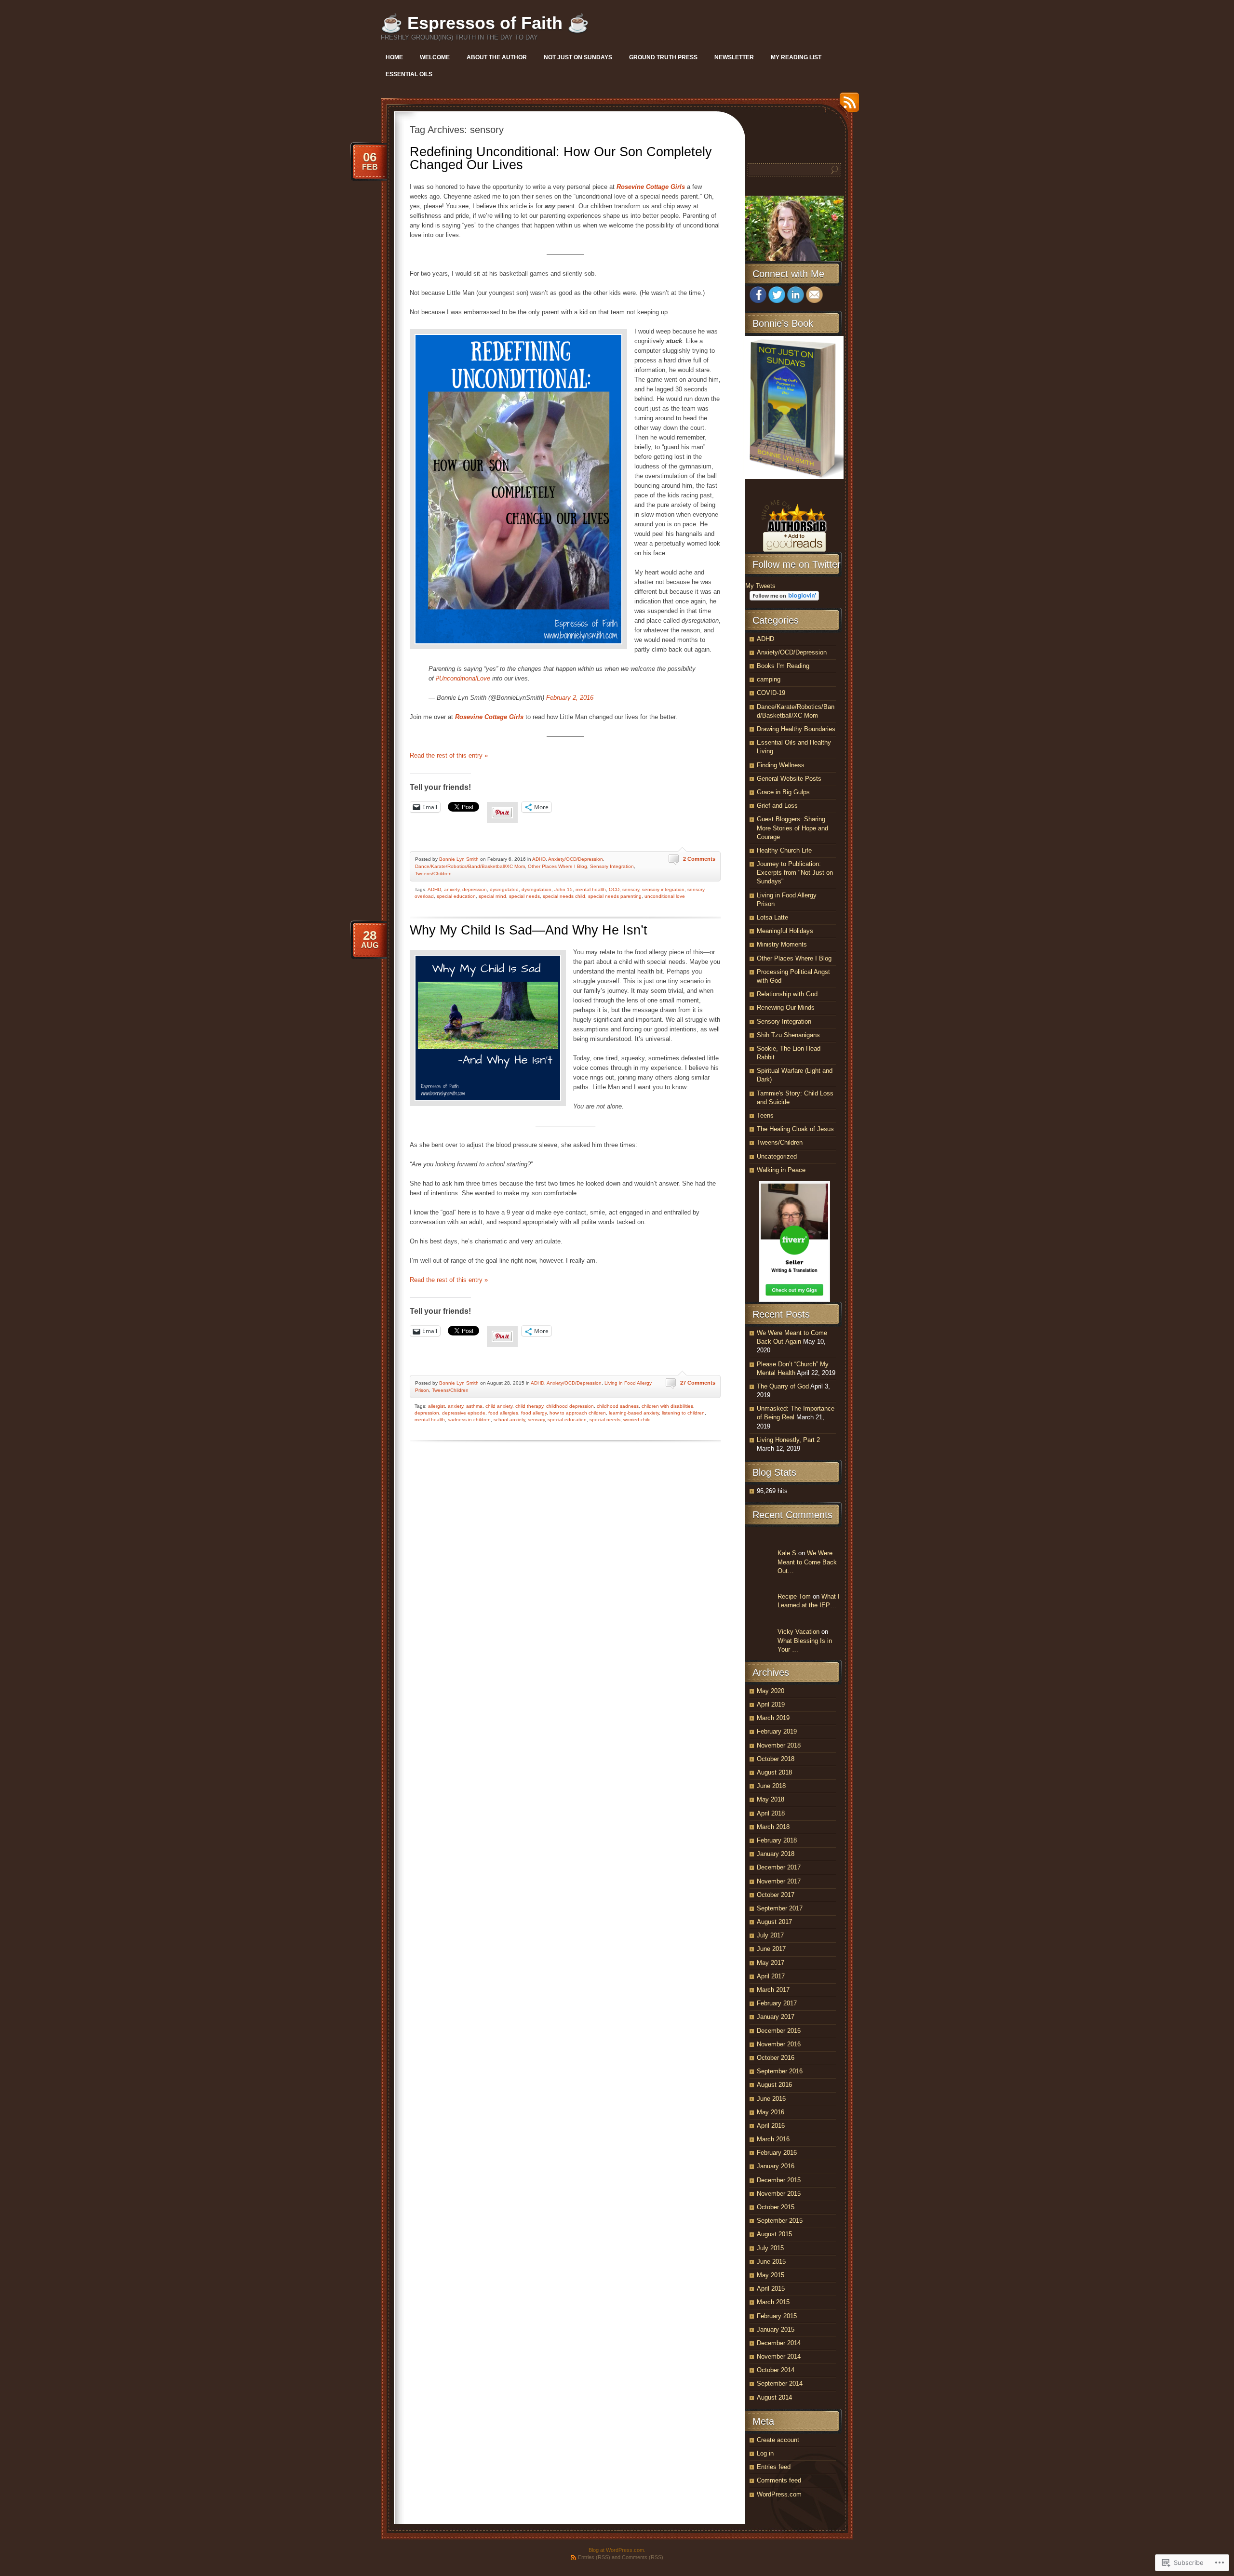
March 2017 (773, 1990)
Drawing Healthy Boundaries (796, 729)
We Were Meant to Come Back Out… (807, 1562)
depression (475, 889)
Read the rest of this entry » (449, 755)
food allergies (503, 1413)
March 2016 (773, 2139)
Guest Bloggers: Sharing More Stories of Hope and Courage (792, 828)
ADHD (539, 859)
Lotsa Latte (772, 917)
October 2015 (776, 2207)
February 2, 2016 (570, 698)
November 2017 (779, 1881)
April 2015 (771, 2289)
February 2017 (777, 2003)
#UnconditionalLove (463, 678)
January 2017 (776, 2017)
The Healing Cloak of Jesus (795, 1129)
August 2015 (774, 2234)
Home (394, 57)
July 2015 (770, 2248)
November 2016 (779, 2044)
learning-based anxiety (634, 1413)
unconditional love (665, 896)
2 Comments (699, 859)
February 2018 (777, 1840)
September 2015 (780, 2221)
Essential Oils (409, 74)
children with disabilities (667, 1406)
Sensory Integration (612, 866)
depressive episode (464, 1413)
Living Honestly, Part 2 (788, 1440)
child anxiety (499, 1406)
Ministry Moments (782, 944)
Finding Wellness (781, 765)
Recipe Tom (794, 1596)
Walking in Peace (781, 1170)
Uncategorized (777, 1156)
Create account (778, 2440)
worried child (637, 1420)
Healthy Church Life (784, 850)
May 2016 (771, 2112)
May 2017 (771, 1963)
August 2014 (774, 2397)
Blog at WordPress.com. (617, 2550)
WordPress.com (779, 2494)
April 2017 (771, 1976)
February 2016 (777, 2153)
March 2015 (773, 2302)
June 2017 (771, 1949)
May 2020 (771, 1691)
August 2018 (774, 1772)
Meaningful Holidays (785, 931)
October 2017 (776, 1895)
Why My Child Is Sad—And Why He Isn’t (529, 930)
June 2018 (771, 1786)
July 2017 (770, 1935)
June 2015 (771, 2262)
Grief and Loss (777, 806)
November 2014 (779, 2356)
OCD (614, 889)
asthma (474, 1406)
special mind (492, 896)
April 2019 (771, 1704)
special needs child (564, 896)
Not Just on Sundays (578, 57)
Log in (765, 2453)
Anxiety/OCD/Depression (576, 859)
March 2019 (773, 1718)
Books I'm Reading (783, 666)
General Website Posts (789, 779)
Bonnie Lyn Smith (459, 859)
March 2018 (773, 1827)
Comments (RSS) (643, 2557)
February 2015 (777, 2316)
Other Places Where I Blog (557, 866)
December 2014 (779, 2343)
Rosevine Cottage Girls (651, 187)
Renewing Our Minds (786, 1008)
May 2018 (771, 1799)
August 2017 (774, 1922)
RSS (847, 106)
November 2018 (779, 1745)
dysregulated (504, 889)
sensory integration (663, 889)
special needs (524, 896)
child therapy (529, 1406)
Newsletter (734, 57)
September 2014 (780, 2383)
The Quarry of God (783, 1386)
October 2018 (776, 1759)
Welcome (435, 57)
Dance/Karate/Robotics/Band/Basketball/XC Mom (470, 866)
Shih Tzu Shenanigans (788, 1035)
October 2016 (776, 2058)
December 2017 (779, 1867)
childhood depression (570, 1406)
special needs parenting (615, 896)
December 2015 (779, 2180)
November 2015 (779, 2194)
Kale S (787, 1553)
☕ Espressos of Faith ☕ (485, 23)
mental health (591, 889)
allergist (436, 1406)
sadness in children (469, 1420)
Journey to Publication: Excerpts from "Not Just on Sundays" (795, 873)
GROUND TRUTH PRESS (663, 57)
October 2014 (776, 2370)
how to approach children (578, 1413)
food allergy (534, 1413)
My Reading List (796, 57)
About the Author (497, 57)
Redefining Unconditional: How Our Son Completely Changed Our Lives (561, 158)
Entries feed (774, 2467)
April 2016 (771, 2126)
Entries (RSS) (594, 2557)
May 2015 (771, 2275)
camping (769, 679)
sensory (631, 889)
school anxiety (509, 1420)
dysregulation (537, 889)
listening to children (683, 1413)
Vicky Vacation (798, 1632)
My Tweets (760, 586)
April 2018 (771, 1813)
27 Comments (698, 1383)
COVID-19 (771, 693)
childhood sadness (618, 1406)
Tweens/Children (433, 874)
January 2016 (776, 2166)
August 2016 (774, 2085)
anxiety (452, 889)
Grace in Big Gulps (783, 792)
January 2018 (776, 1854)
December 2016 (779, 2031)
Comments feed (779, 2480)
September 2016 (780, 2071)
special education (456, 896)
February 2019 (777, 1731)
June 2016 (771, 2099)
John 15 (563, 889)
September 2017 (780, 1908)
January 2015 (776, 2329)
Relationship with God (787, 994)
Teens (765, 1115)
